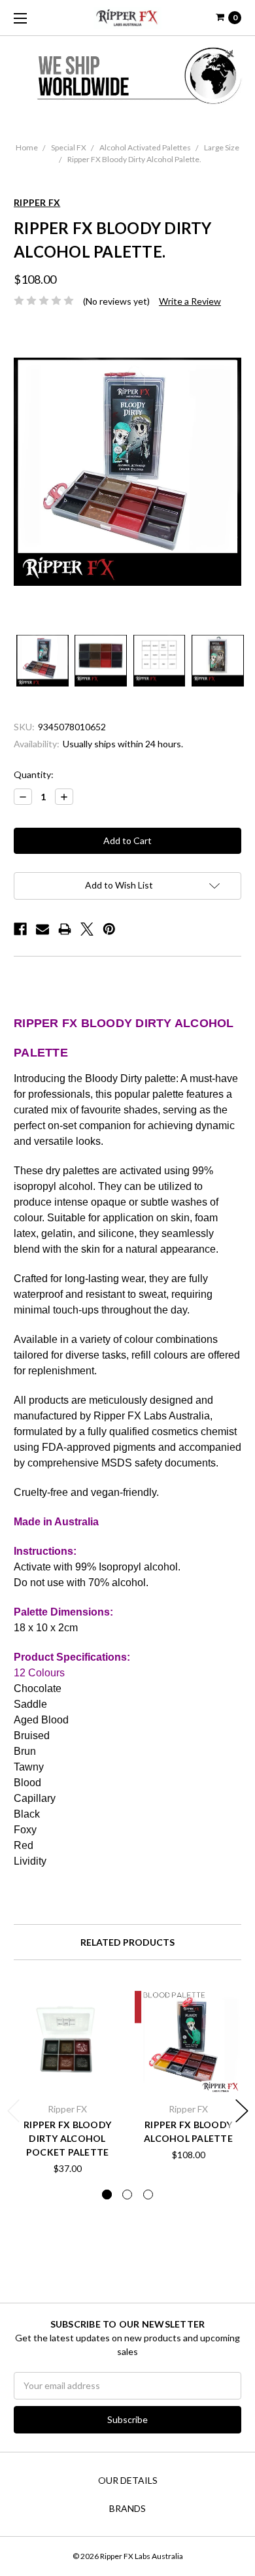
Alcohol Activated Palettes (145, 147)
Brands (127, 2508)
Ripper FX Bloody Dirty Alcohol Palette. (134, 159)
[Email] (42, 929)
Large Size (222, 147)
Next (242, 2111)
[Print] (65, 929)
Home (27, 147)
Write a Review (190, 301)
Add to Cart (67, 2078)
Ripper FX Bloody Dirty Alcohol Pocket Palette (67, 2138)
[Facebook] (20, 929)
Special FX (69, 147)
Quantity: (34, 774)
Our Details (128, 2480)
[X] (87, 929)
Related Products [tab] (127, 1942)
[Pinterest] (109, 929)
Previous (14, 2111)
